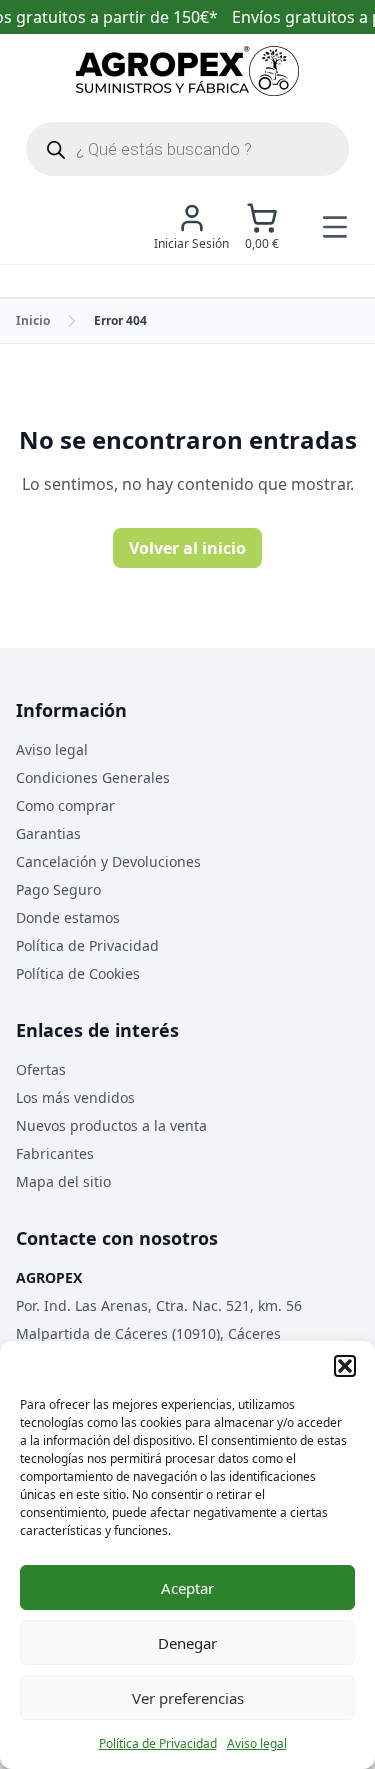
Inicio (33, 320)
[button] (345, 1366)
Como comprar (65, 805)
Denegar (187, 1643)
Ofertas (41, 1069)
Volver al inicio (187, 548)
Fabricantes (55, 1153)
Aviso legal (257, 1743)
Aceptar (187, 1588)
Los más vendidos (75, 1097)
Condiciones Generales (93, 777)
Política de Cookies (78, 973)
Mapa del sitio (63, 1181)
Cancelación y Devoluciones (108, 861)
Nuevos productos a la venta (111, 1125)
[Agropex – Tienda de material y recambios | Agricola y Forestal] (187, 71)
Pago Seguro (58, 889)
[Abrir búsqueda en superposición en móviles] (187, 149)
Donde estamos (68, 917)
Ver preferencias (188, 1698)
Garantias (48, 833)
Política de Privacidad (158, 1743)
